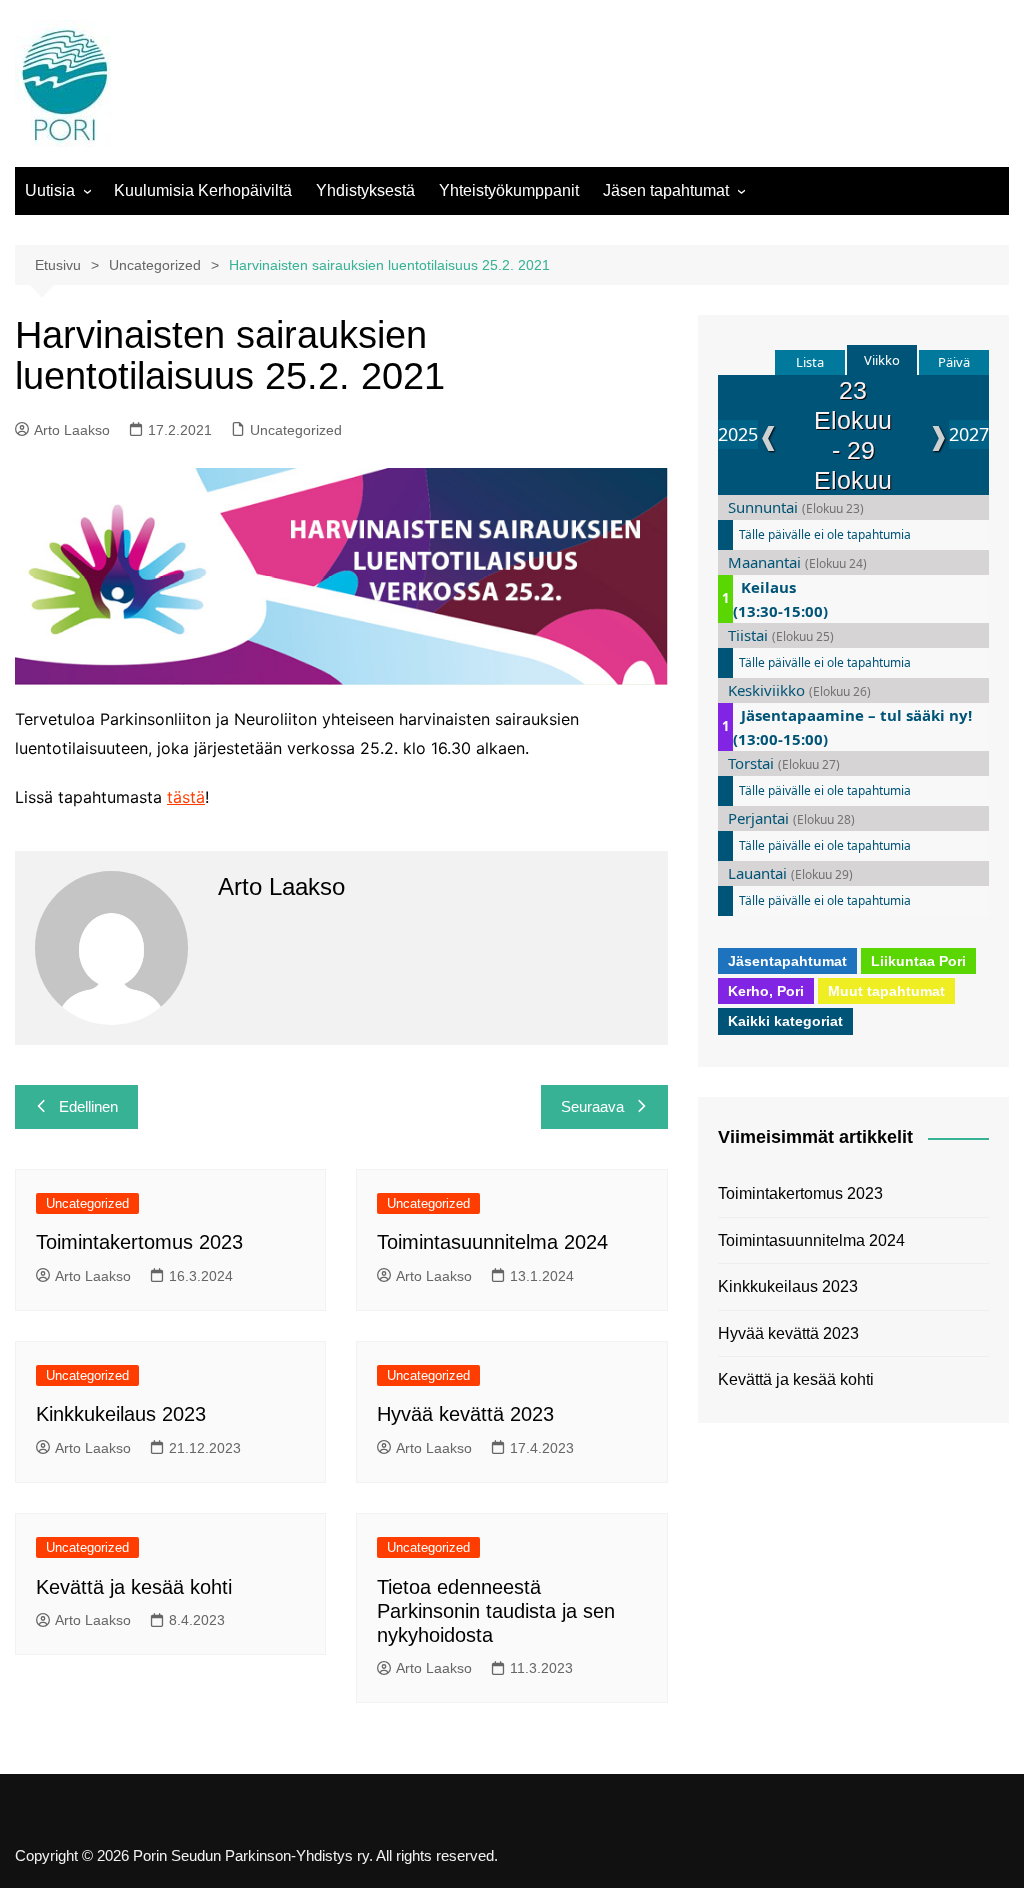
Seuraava (592, 1106)
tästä (186, 797)
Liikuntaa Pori (918, 961)
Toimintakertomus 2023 (139, 1242)
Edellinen (88, 1106)
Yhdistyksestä (365, 190)
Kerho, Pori (766, 991)
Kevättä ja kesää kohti (134, 1587)
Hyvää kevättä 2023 (465, 1414)
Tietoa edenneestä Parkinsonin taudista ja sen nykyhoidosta (496, 1611)
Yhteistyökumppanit (509, 190)
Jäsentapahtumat (787, 961)
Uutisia (50, 190)
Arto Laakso (72, 430)
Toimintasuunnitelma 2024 (492, 1242)
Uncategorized (296, 430)
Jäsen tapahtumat (666, 190)
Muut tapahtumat (886, 991)
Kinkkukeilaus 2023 (121, 1414)
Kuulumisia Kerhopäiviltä (203, 190)
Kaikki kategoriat (785, 1021)
